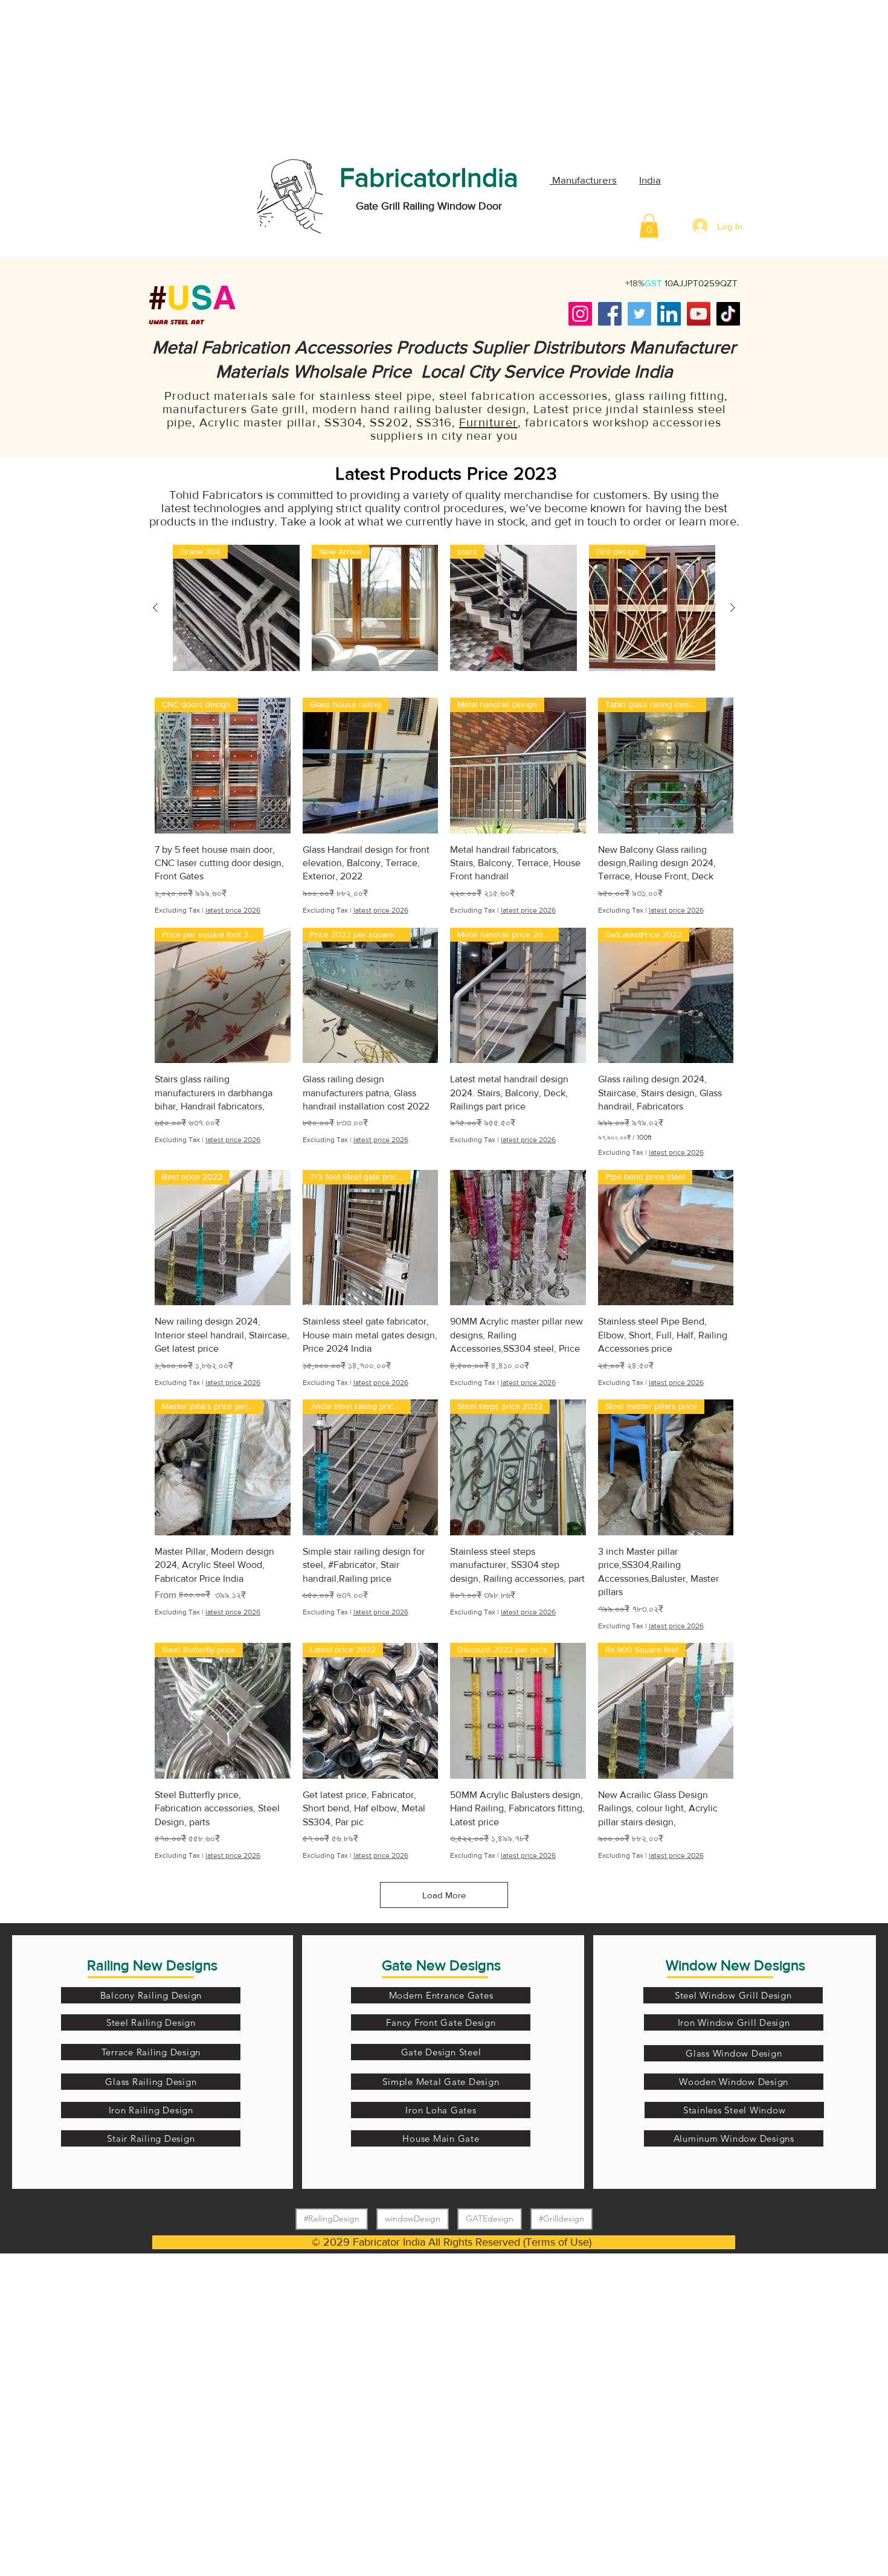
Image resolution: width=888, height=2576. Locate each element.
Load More (444, 1895)
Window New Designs (735, 1965)
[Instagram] (580, 314)
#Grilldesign (561, 2218)
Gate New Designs (441, 1965)
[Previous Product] (155, 608)
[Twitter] (639, 314)
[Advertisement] (91, 75)
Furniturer (488, 422)
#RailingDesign (332, 2218)
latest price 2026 (233, 910)
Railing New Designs (152, 1965)
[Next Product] (733, 608)
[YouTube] (699, 314)
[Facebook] (610, 314)
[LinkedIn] (669, 314)
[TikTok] (728, 314)
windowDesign (413, 2218)
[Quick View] (518, 1238)
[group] (444, 608)
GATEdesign (490, 2218)
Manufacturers (583, 180)
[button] (649, 226)
